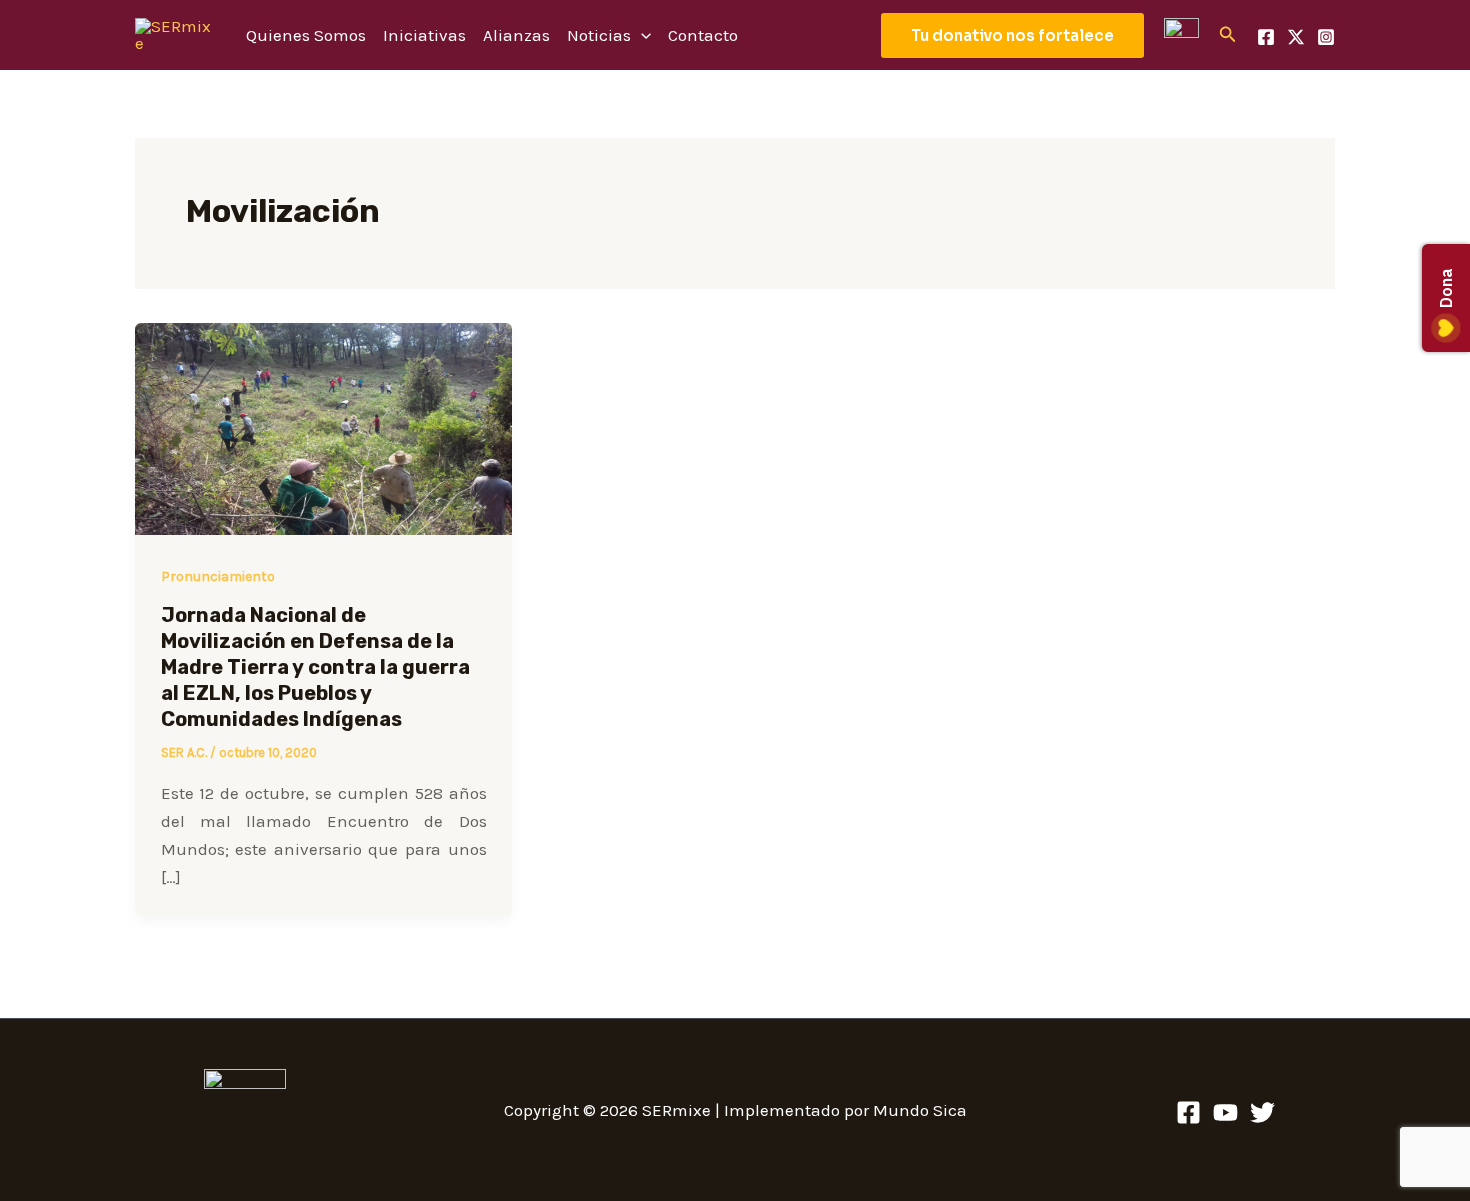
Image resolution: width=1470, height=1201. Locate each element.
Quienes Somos (306, 35)
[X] (1296, 37)
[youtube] (1225, 1112)
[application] (641, 35)
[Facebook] (1266, 37)
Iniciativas (424, 35)
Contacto (703, 35)
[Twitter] (1262, 1112)
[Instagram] (1326, 37)
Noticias (599, 35)
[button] (1012, 35)
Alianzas (516, 35)
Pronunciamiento (218, 576)
